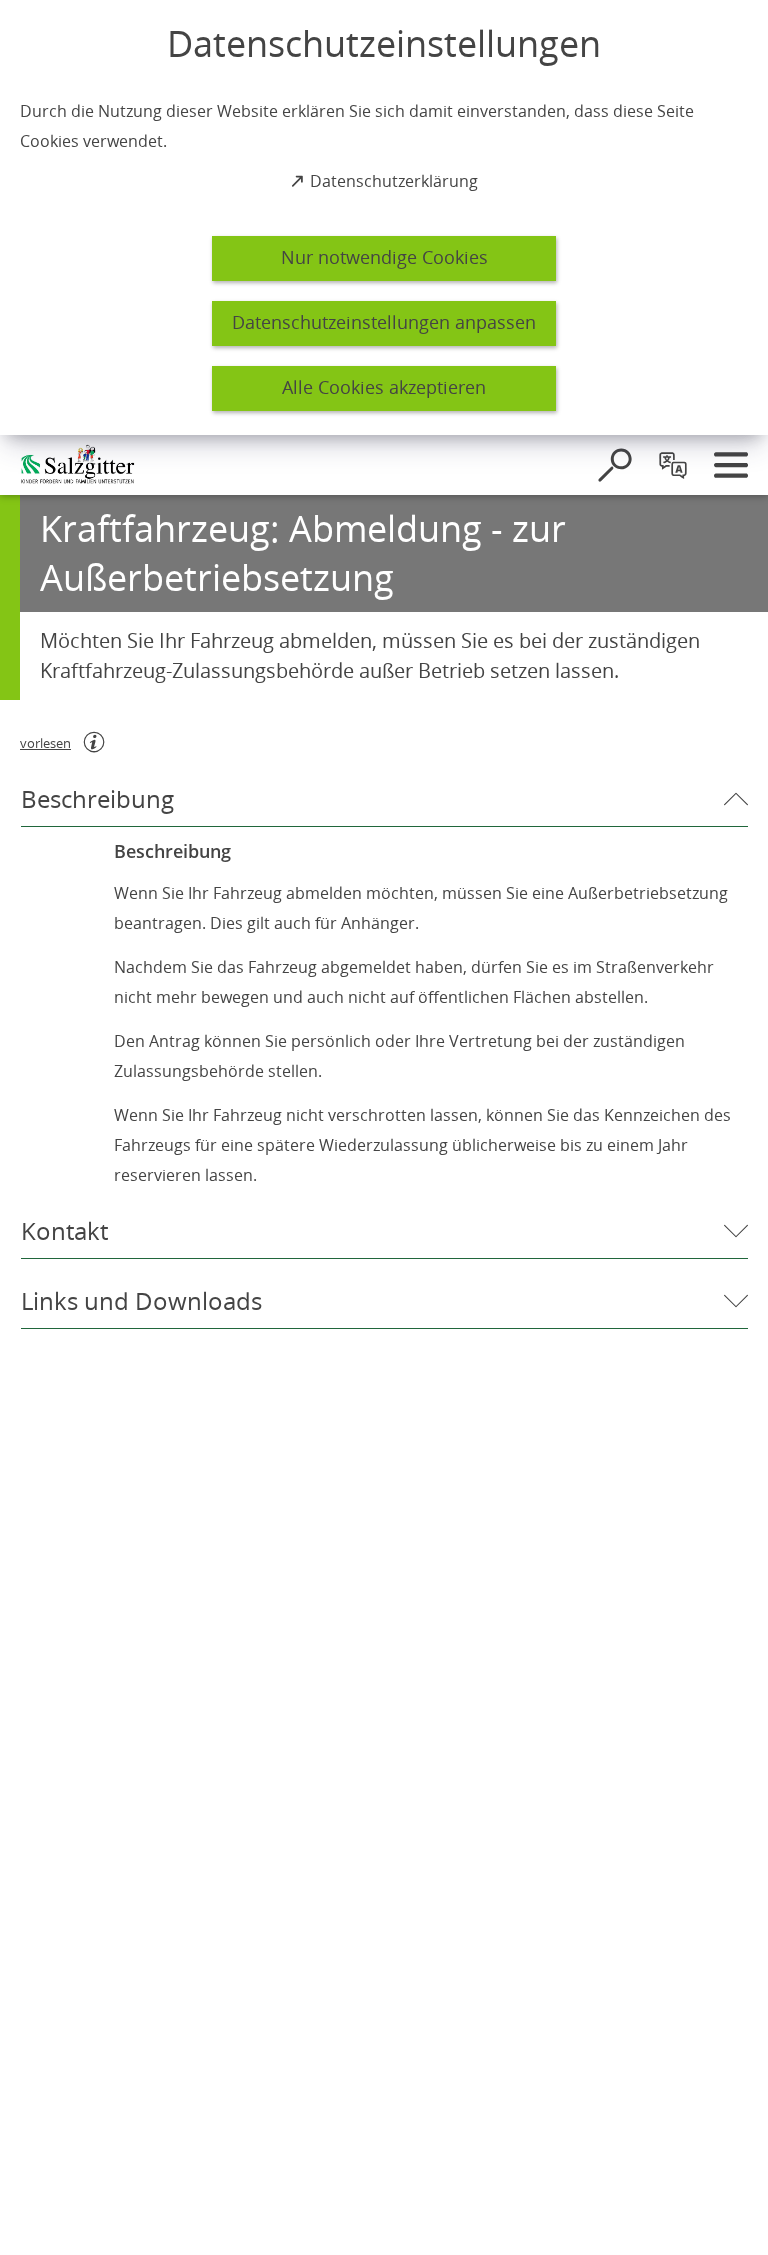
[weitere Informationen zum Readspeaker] (94, 742)
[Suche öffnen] (615, 465)
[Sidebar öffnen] (731, 465)
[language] (673, 465)
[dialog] (384, 217)
